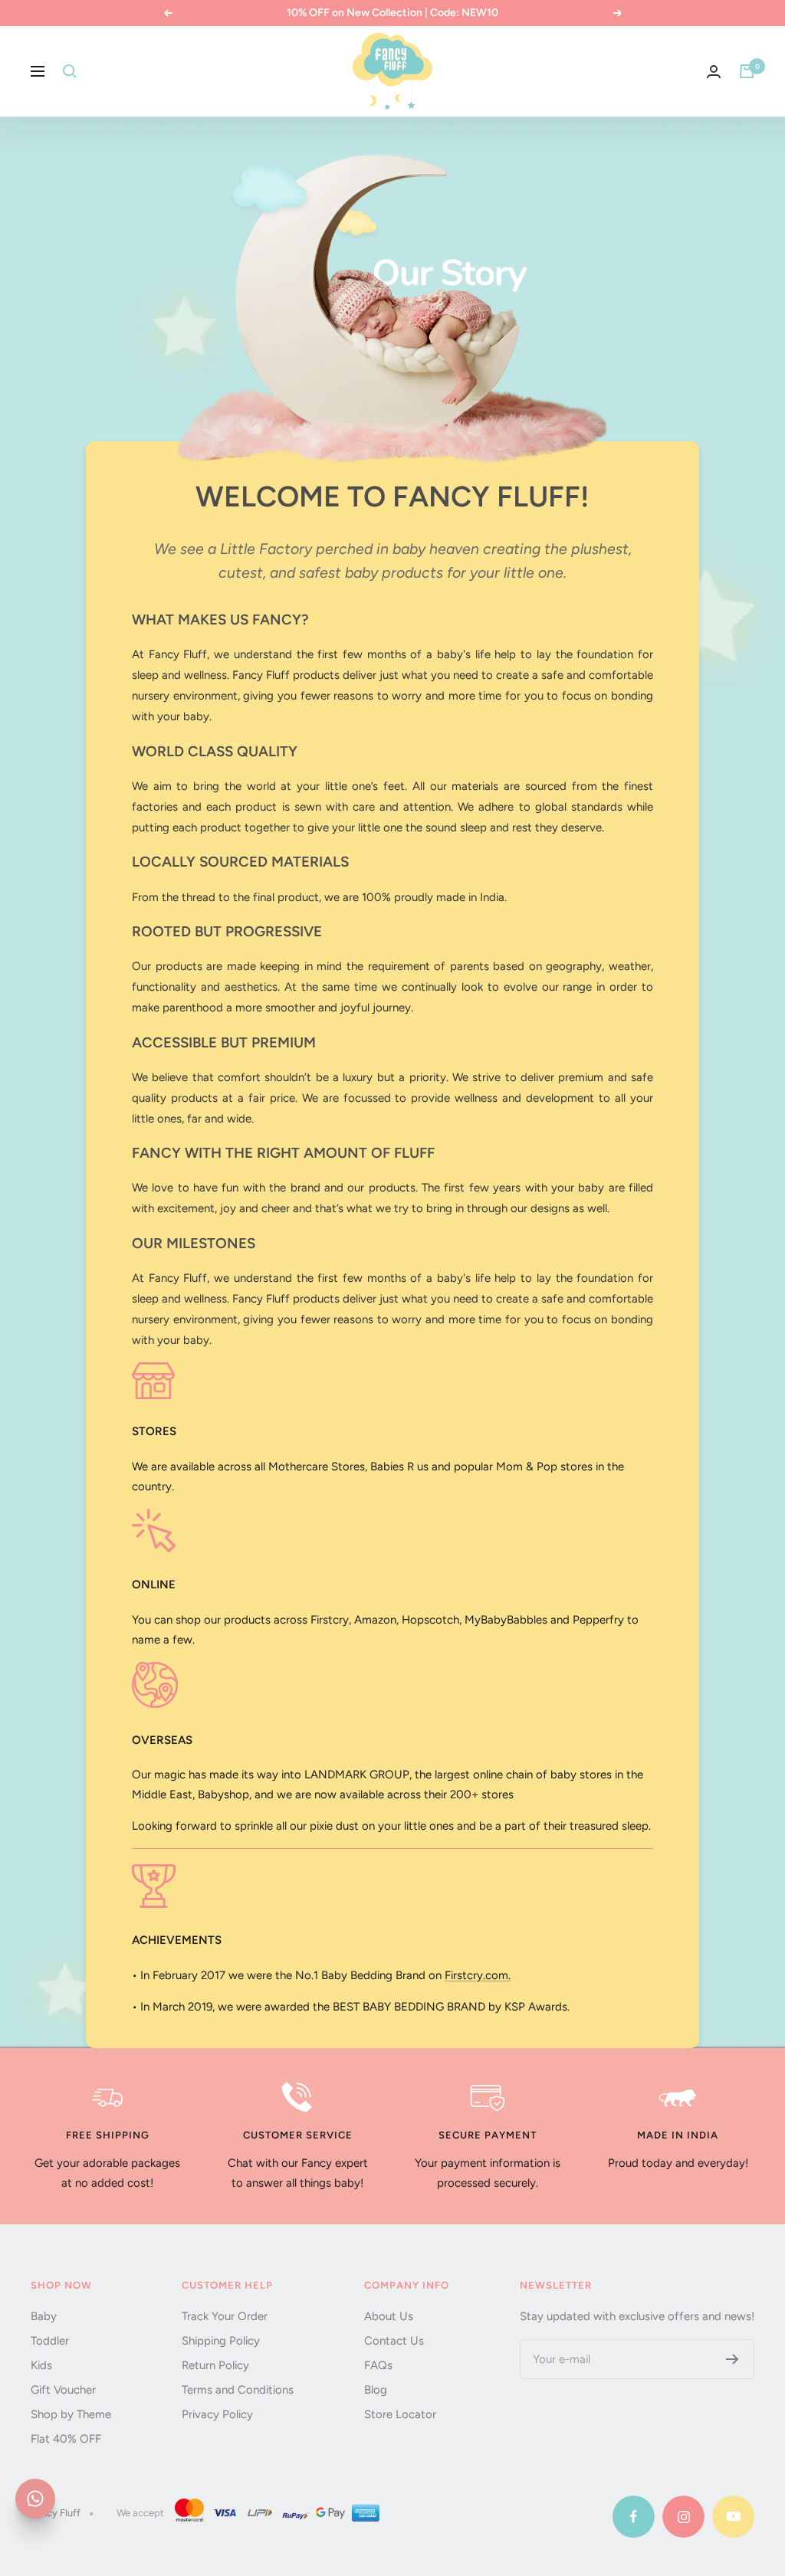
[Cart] (747, 71)
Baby (44, 2316)
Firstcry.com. (478, 1975)
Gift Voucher (63, 2390)
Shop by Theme (71, 2414)
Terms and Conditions (238, 2390)
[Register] (732, 2359)
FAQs (378, 2365)
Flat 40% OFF (66, 2439)
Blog (376, 2390)
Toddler (50, 2341)
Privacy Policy (217, 2414)
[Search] (70, 71)
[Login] (714, 72)
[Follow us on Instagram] (683, 2517)
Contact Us (394, 2341)
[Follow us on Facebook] (634, 2517)
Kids (41, 2365)
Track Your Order (225, 2316)
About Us (389, 2316)
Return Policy (215, 2365)
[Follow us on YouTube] (733, 2517)
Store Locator (400, 2414)
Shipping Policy (221, 2341)
